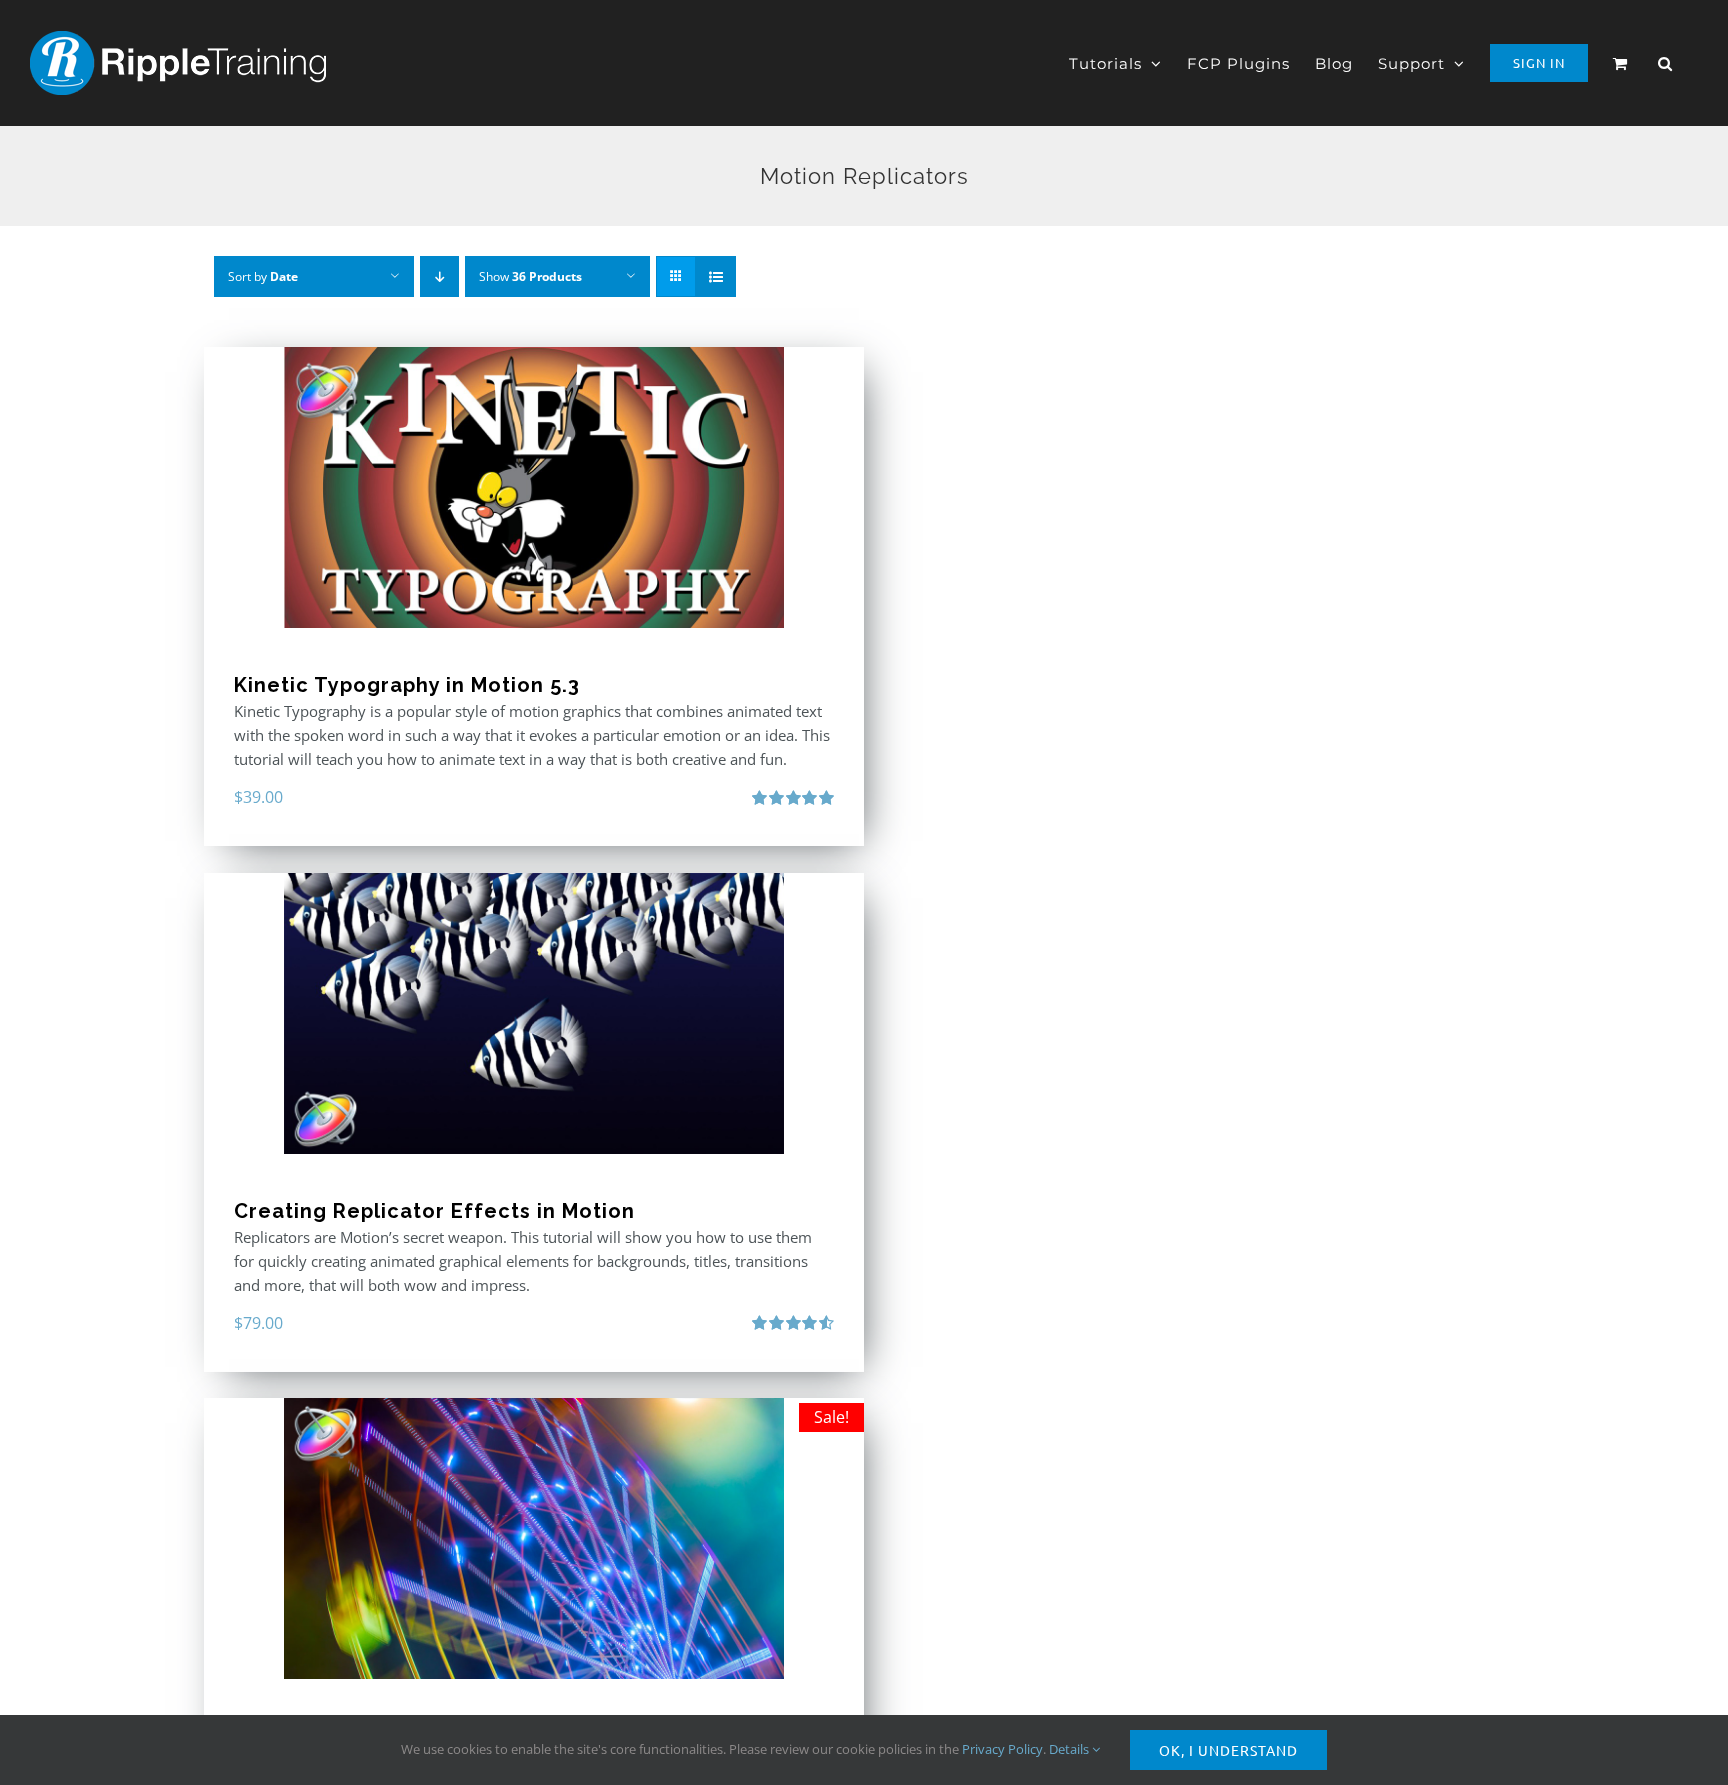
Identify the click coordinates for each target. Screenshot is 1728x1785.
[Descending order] (439, 276)
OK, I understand (1228, 1750)
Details (1070, 1749)
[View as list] (715, 276)
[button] (1665, 63)
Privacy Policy (1002, 1749)
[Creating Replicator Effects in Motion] (534, 1013)
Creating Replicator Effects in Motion (434, 1211)
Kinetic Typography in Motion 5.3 (407, 685)
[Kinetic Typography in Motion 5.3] (534, 487)
